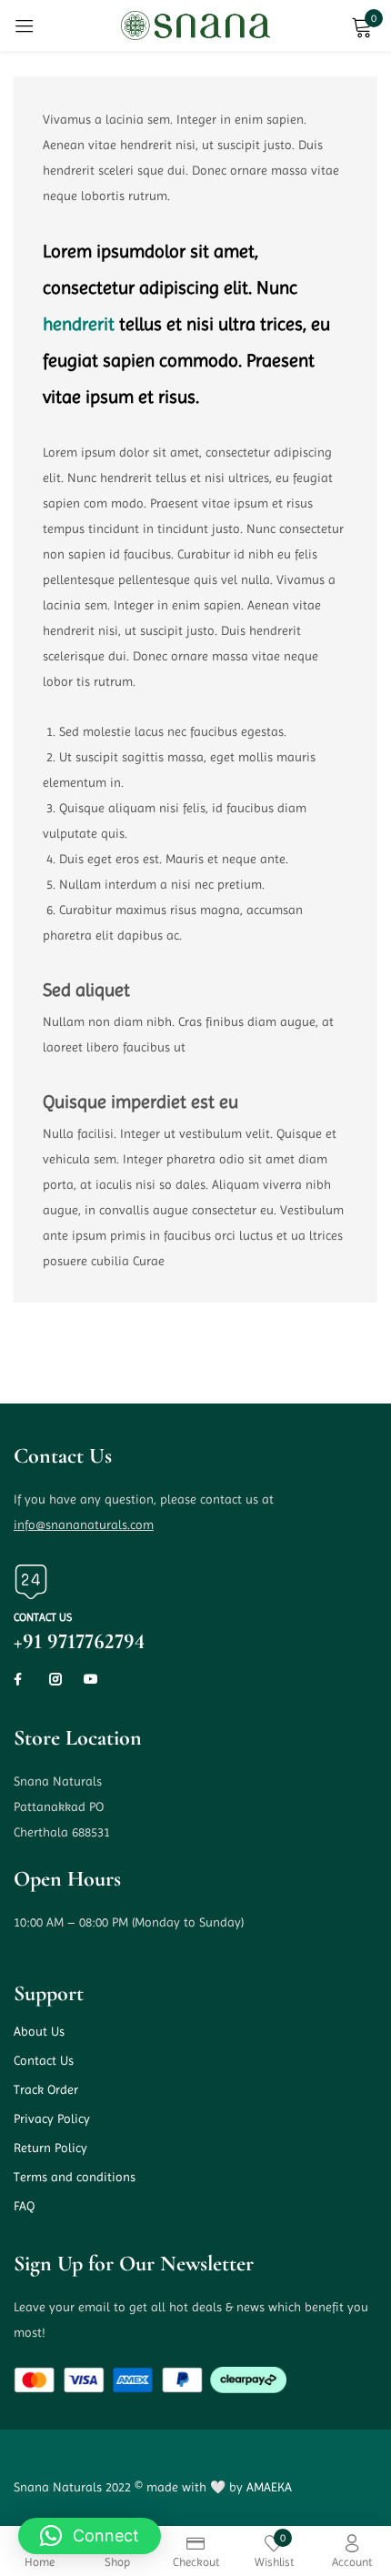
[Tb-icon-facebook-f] (20, 1679)
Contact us (43, 1617)
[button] (90, 2536)
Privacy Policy (52, 2118)
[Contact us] (31, 1582)
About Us (39, 2031)
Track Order (46, 2089)
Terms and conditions (75, 2177)
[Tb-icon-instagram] (55, 1679)
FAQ (24, 2206)
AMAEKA (269, 2487)
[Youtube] (91, 1679)
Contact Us (44, 2060)
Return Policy (50, 2148)
